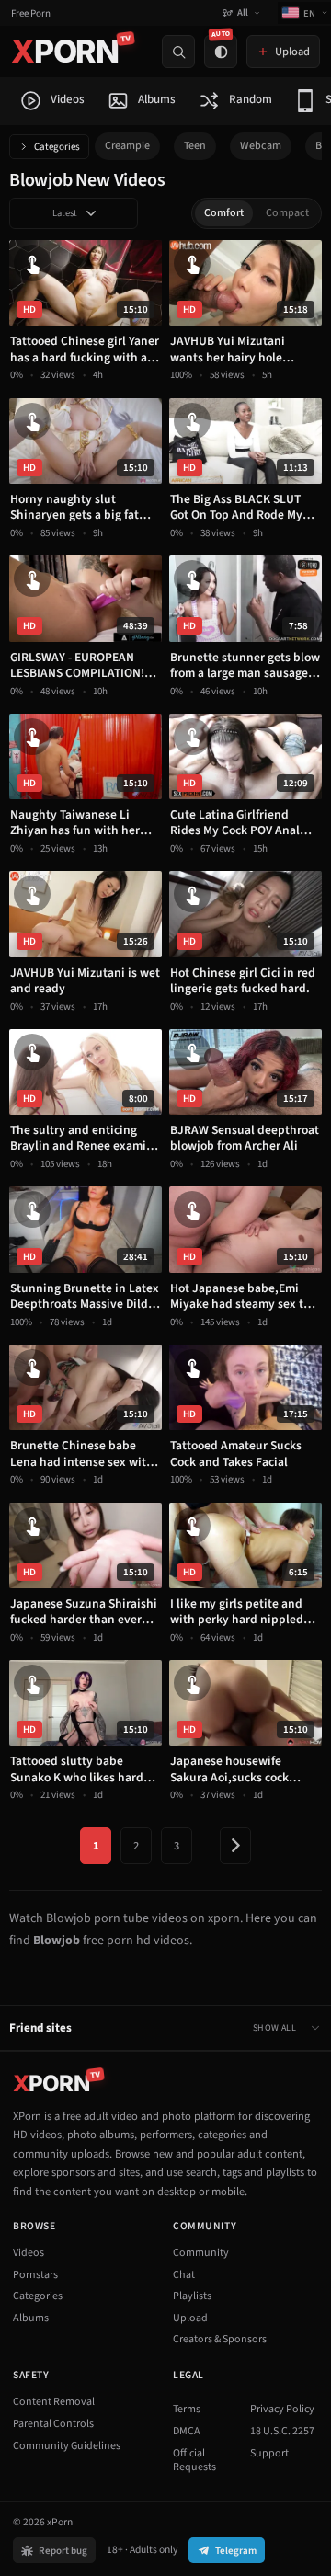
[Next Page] (235, 1846)
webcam (261, 146)
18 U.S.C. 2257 (282, 2431)
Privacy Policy (282, 2409)
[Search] (178, 52)
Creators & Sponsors (220, 2339)
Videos (29, 2253)
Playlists (192, 2296)
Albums (31, 2318)
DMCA (187, 2431)
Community (201, 2253)
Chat (184, 2275)
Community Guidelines (67, 2446)
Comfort (224, 213)
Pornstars (35, 2275)
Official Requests (194, 2461)
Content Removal (54, 2402)
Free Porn (31, 13)
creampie (127, 146)
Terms (187, 2409)
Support (269, 2453)
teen (195, 146)
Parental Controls (53, 2424)
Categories (57, 147)
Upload (190, 2318)
